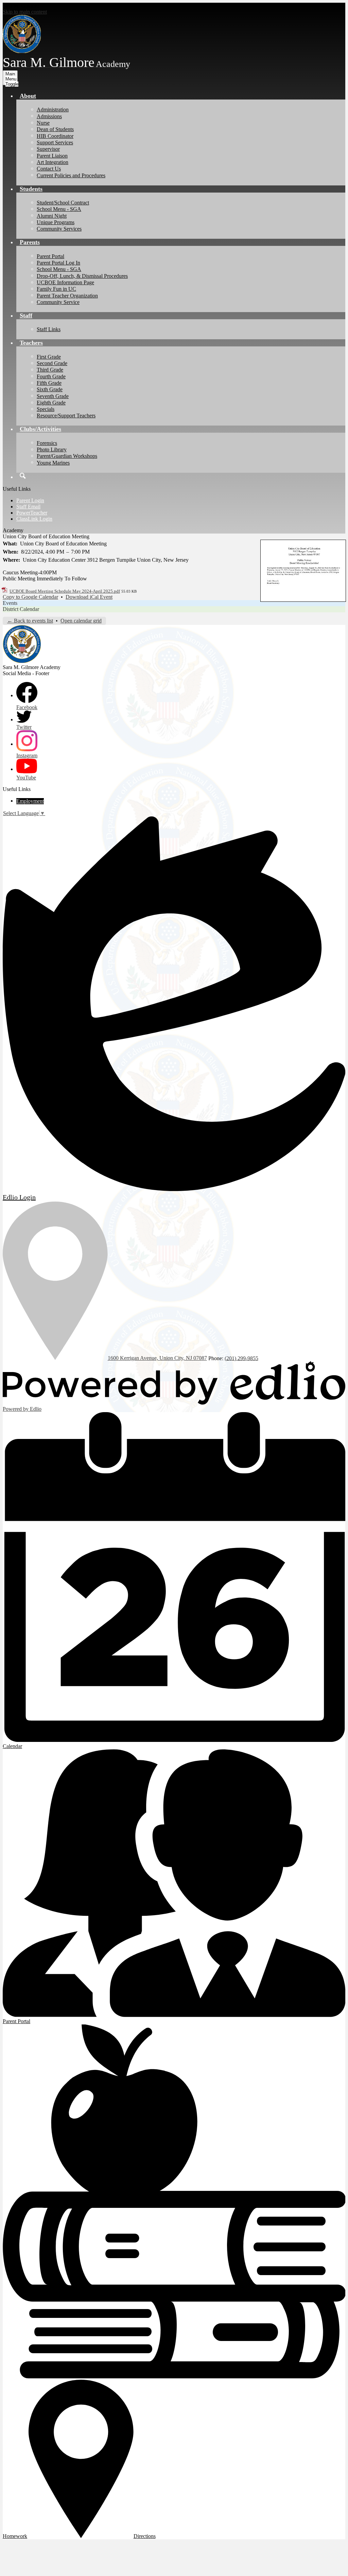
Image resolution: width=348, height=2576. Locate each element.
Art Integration (53, 162)
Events (10, 603)
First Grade (49, 357)
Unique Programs (56, 222)
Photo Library (52, 449)
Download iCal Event (89, 597)
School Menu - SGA (59, 209)
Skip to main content (25, 12)
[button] (28, 96)
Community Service (58, 302)
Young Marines (53, 463)
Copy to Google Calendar (30, 597)
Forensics (47, 443)
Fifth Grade (49, 383)
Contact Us (49, 169)
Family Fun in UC (56, 289)
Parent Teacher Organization (67, 296)
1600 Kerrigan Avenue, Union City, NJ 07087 (157, 1358)
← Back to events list (30, 621)
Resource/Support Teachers (66, 416)
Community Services (59, 229)
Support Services (55, 142)
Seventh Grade (53, 396)
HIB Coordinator (55, 136)
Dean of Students (55, 129)
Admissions (49, 116)
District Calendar (21, 609)
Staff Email (28, 507)
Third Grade (50, 370)
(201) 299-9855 (241, 1358)
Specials (46, 409)
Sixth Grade (50, 389)
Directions (145, 2536)
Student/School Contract (63, 203)
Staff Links (49, 329)
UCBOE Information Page (65, 282)
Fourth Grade (51, 376)
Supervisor (48, 149)
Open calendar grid (81, 621)
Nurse (43, 123)
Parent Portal (50, 256)
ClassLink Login (34, 519)
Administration (53, 110)
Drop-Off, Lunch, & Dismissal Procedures (82, 276)
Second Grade (52, 363)
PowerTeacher (32, 513)
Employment (30, 801)
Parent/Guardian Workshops (67, 456)
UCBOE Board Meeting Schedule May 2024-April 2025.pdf (65, 591)
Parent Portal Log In (58, 263)
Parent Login (30, 500)
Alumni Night (52, 216)
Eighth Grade (51, 403)
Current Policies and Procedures (71, 175)
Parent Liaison (52, 156)
